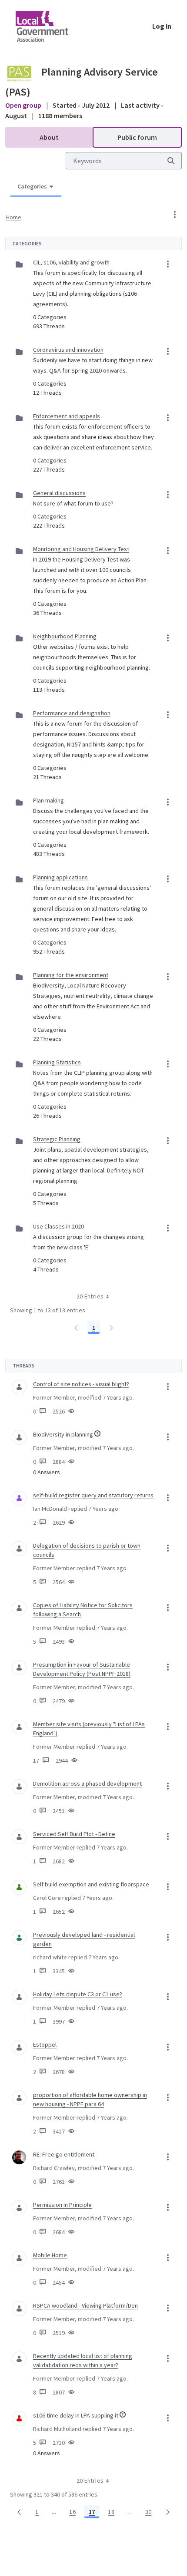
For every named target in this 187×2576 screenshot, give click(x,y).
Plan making (48, 800)
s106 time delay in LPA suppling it (76, 2415)
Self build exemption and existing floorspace (91, 1884)
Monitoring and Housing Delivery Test (81, 549)
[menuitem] (49, 137)
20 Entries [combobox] (90, 1296)
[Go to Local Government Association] (49, 26)
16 (75, 2513)
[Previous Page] (19, 2512)
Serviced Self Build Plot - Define (74, 1834)
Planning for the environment (71, 975)
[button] (175, 215)
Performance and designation (72, 713)
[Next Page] (168, 2512)
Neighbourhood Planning (65, 636)
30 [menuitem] (151, 2513)
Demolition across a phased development (87, 1783)
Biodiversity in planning (64, 1434)
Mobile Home (50, 2255)
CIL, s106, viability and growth (71, 262)
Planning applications (60, 877)
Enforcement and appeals (67, 416)
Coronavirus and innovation (68, 350)
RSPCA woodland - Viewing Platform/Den (85, 2305)
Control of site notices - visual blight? (81, 1384)
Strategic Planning (57, 1139)
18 (114, 2513)
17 (94, 2513)
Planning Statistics (57, 1062)
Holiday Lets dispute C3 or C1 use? (78, 1994)
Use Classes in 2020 (58, 1226)
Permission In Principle (62, 2205)
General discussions (59, 493)
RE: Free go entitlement (64, 2154)
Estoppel (45, 2044)
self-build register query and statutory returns (93, 1495)
